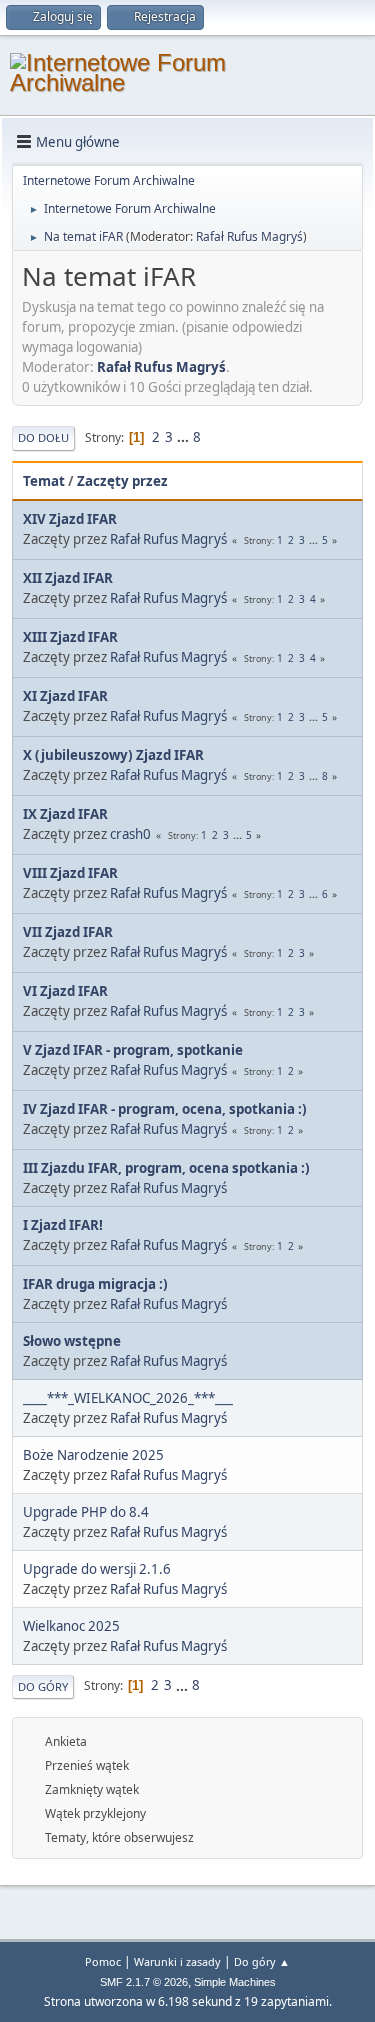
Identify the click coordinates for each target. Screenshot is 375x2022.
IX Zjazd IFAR (65, 814)
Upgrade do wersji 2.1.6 (97, 1569)
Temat (44, 481)
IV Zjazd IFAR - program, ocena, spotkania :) (165, 1109)
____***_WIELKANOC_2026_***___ (128, 1398)
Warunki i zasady (177, 1961)
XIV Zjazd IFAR (70, 519)
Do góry (43, 1686)
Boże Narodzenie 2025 (93, 1455)
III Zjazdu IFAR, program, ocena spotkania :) (166, 1168)
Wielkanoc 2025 (71, 1626)
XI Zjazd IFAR (65, 696)
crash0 (130, 834)
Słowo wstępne (72, 1341)
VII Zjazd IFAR (68, 932)
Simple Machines (235, 1982)
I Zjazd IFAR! (63, 1225)
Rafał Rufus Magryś (249, 236)
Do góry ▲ (262, 1961)
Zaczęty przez (122, 481)
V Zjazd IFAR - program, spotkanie (133, 1050)
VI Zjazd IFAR (65, 991)
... (184, 437)
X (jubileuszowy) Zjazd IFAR (113, 755)
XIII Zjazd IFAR (70, 637)
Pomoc (103, 1961)
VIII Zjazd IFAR (70, 873)
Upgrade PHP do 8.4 (86, 1512)
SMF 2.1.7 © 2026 (144, 1982)
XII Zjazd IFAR (68, 578)
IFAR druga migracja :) (95, 1284)
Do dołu (43, 437)
